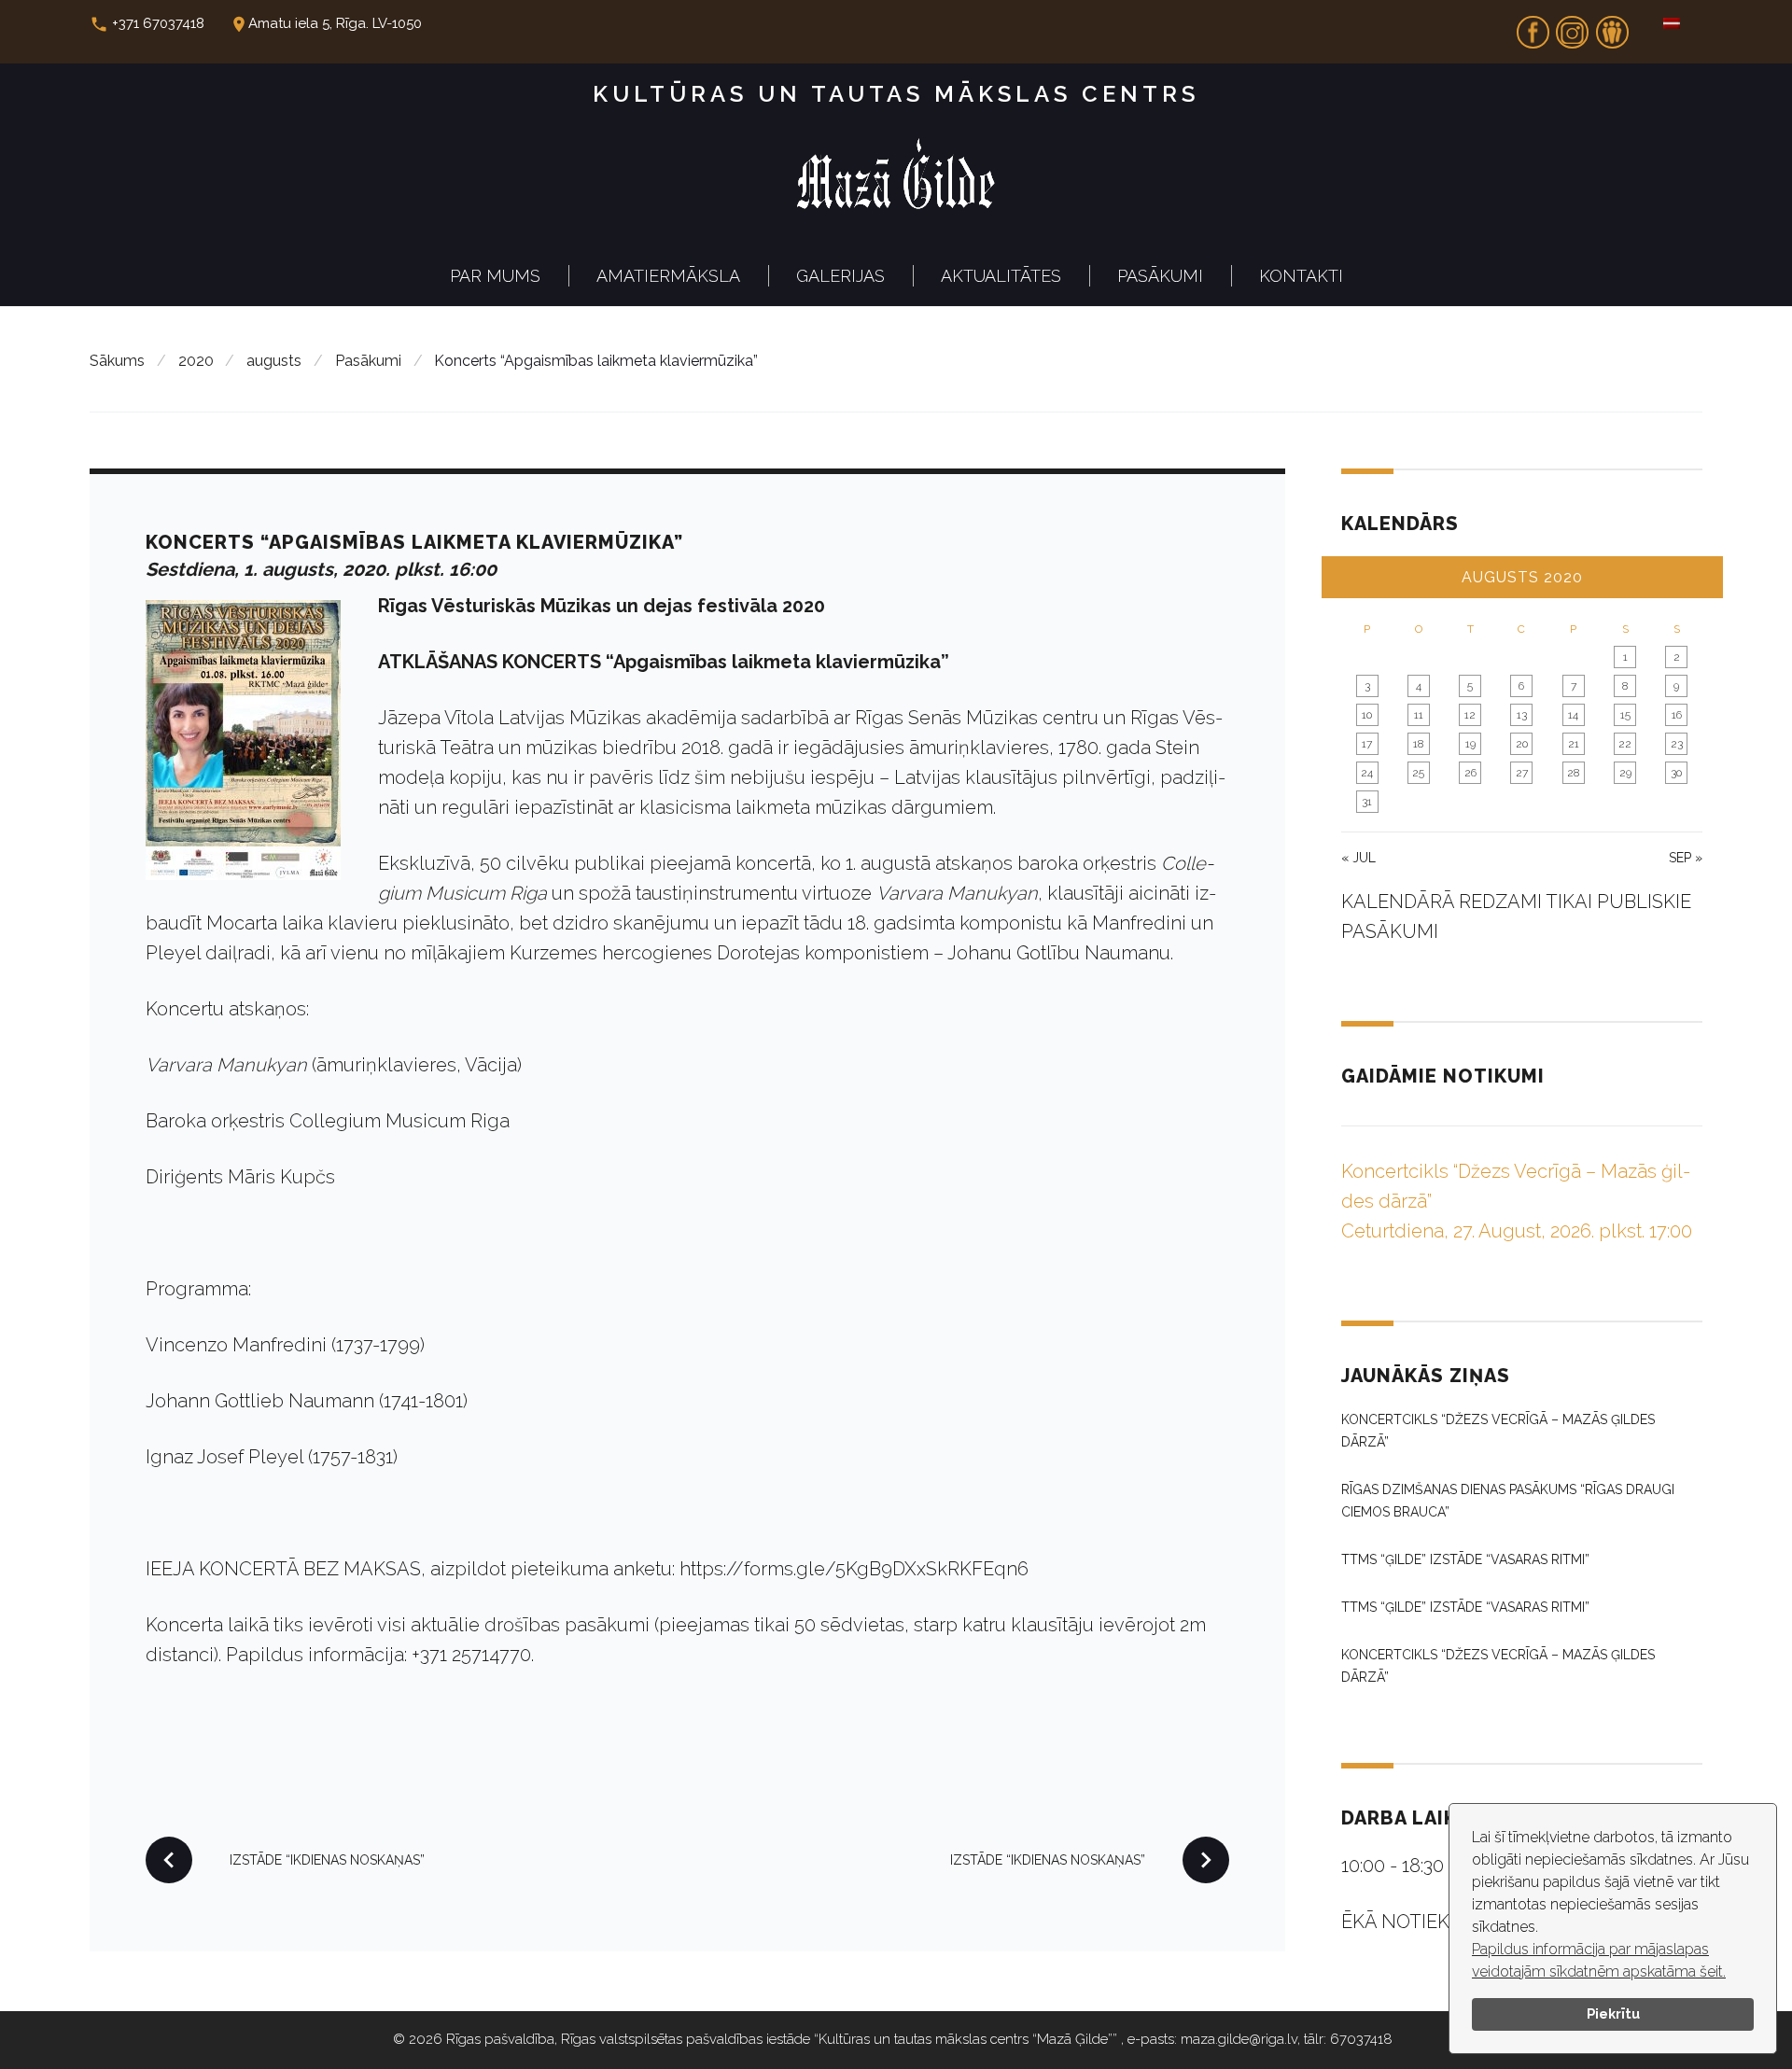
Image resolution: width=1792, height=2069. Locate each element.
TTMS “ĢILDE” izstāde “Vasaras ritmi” (1465, 1559)
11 (1419, 715)
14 (1573, 715)
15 (1625, 715)
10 (1367, 715)
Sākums (117, 361)
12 (1470, 715)
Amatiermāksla (668, 276)
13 (1522, 715)
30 (1676, 773)
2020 (196, 361)
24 (1367, 773)
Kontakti (1301, 276)
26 (1470, 773)
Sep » (1686, 858)
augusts (274, 361)
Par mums (495, 276)
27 (1522, 773)
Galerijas (840, 276)
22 (1625, 744)
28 (1573, 773)
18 (1418, 744)
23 (1677, 744)
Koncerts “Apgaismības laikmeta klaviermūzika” (414, 542)
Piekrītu (1613, 2013)
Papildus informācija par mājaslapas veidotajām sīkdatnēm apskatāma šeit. (1599, 1960)
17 (1367, 744)
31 (1367, 802)
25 (1418, 773)
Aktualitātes (1001, 276)
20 (1522, 744)
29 (1625, 773)
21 (1574, 744)
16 (1677, 715)
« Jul (1358, 858)
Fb (1533, 26)
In (1573, 26)
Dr (1612, 26)
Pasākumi (1160, 276)
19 (1470, 744)
